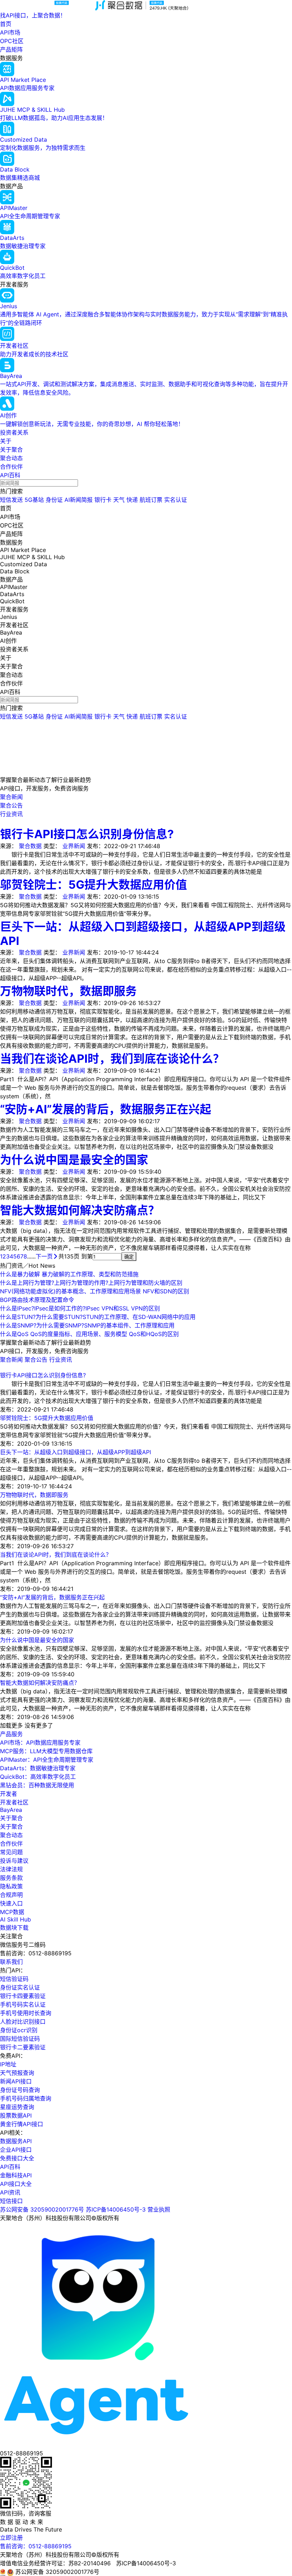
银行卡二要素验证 (23, 2047)
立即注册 (11, 2538)
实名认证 (176, 500)
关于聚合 (11, 450)
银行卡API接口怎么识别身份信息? (87, 834)
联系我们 (11, 1962)
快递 (132, 500)
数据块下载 (14, 1928)
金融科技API (16, 2175)
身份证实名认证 (20, 1987)
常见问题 (11, 1852)
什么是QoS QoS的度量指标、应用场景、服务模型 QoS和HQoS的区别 (89, 1334)
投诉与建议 (14, 1861)
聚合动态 (11, 458)
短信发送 (11, 500)
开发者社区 (14, 1802)
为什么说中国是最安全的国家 (74, 1160)
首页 (6, 24)
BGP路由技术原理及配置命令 (37, 1300)
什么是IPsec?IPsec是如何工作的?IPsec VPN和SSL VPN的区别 (80, 1308)
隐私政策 (11, 1886)
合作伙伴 (11, 467)
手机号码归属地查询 (26, 2098)
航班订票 (151, 500)
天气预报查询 (17, 2073)
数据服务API (16, 2141)
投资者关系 (14, 432)
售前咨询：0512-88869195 (36, 2546)
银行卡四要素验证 (23, 1996)
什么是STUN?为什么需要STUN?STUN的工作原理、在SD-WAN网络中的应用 (98, 1317)
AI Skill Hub (15, 1919)
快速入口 (11, 1903)
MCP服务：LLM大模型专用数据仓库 (46, 1751)
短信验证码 (14, 1979)
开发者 (9, 1794)
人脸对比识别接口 (23, 2022)
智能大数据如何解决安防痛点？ (80, 1210)
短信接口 (11, 2201)
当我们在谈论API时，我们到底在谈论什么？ (112, 1059)
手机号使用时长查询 (26, 2013)
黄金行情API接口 (22, 2124)
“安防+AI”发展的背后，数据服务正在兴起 (106, 1109)
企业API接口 (16, 2150)
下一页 (44, 1256)
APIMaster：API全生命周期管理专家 (47, 1760)
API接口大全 (16, 2184)
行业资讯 (61, 1360)
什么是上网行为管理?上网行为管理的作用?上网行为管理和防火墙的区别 (91, 1283)
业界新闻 (74, 846)
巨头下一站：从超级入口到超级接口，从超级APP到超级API (75, 1452)
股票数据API (16, 2115)
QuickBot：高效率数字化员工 (38, 1777)
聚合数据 (30, 846)
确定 (129, 1257)
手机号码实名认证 (23, 2004)
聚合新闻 (12, 1360)
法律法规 (11, 1869)
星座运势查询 (17, 2107)
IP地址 (8, 2064)
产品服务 (11, 1734)
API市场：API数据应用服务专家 (40, 1742)
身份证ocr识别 (19, 2030)
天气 (119, 500)
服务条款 (11, 1878)
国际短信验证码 (20, 2039)
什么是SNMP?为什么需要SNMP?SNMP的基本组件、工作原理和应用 (87, 1325)
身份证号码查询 (20, 2090)
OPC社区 (12, 41)
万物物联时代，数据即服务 (68, 991)
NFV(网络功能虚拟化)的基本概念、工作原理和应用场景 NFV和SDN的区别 (95, 1291)
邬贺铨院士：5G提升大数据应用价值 (93, 885)
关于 (6, 441)
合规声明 (11, 1895)
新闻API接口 (16, 2081)
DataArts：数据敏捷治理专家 (38, 1768)
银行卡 (103, 500)
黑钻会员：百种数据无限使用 (37, 1785)
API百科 (10, 475)
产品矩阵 (11, 49)
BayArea (11, 1810)
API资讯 (10, 2192)
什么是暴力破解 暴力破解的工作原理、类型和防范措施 (69, 1274)
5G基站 (34, 500)
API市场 (10, 32)
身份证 (54, 500)
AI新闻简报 (79, 500)
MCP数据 (12, 1912)
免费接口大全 (17, 2158)
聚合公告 (37, 1360)
